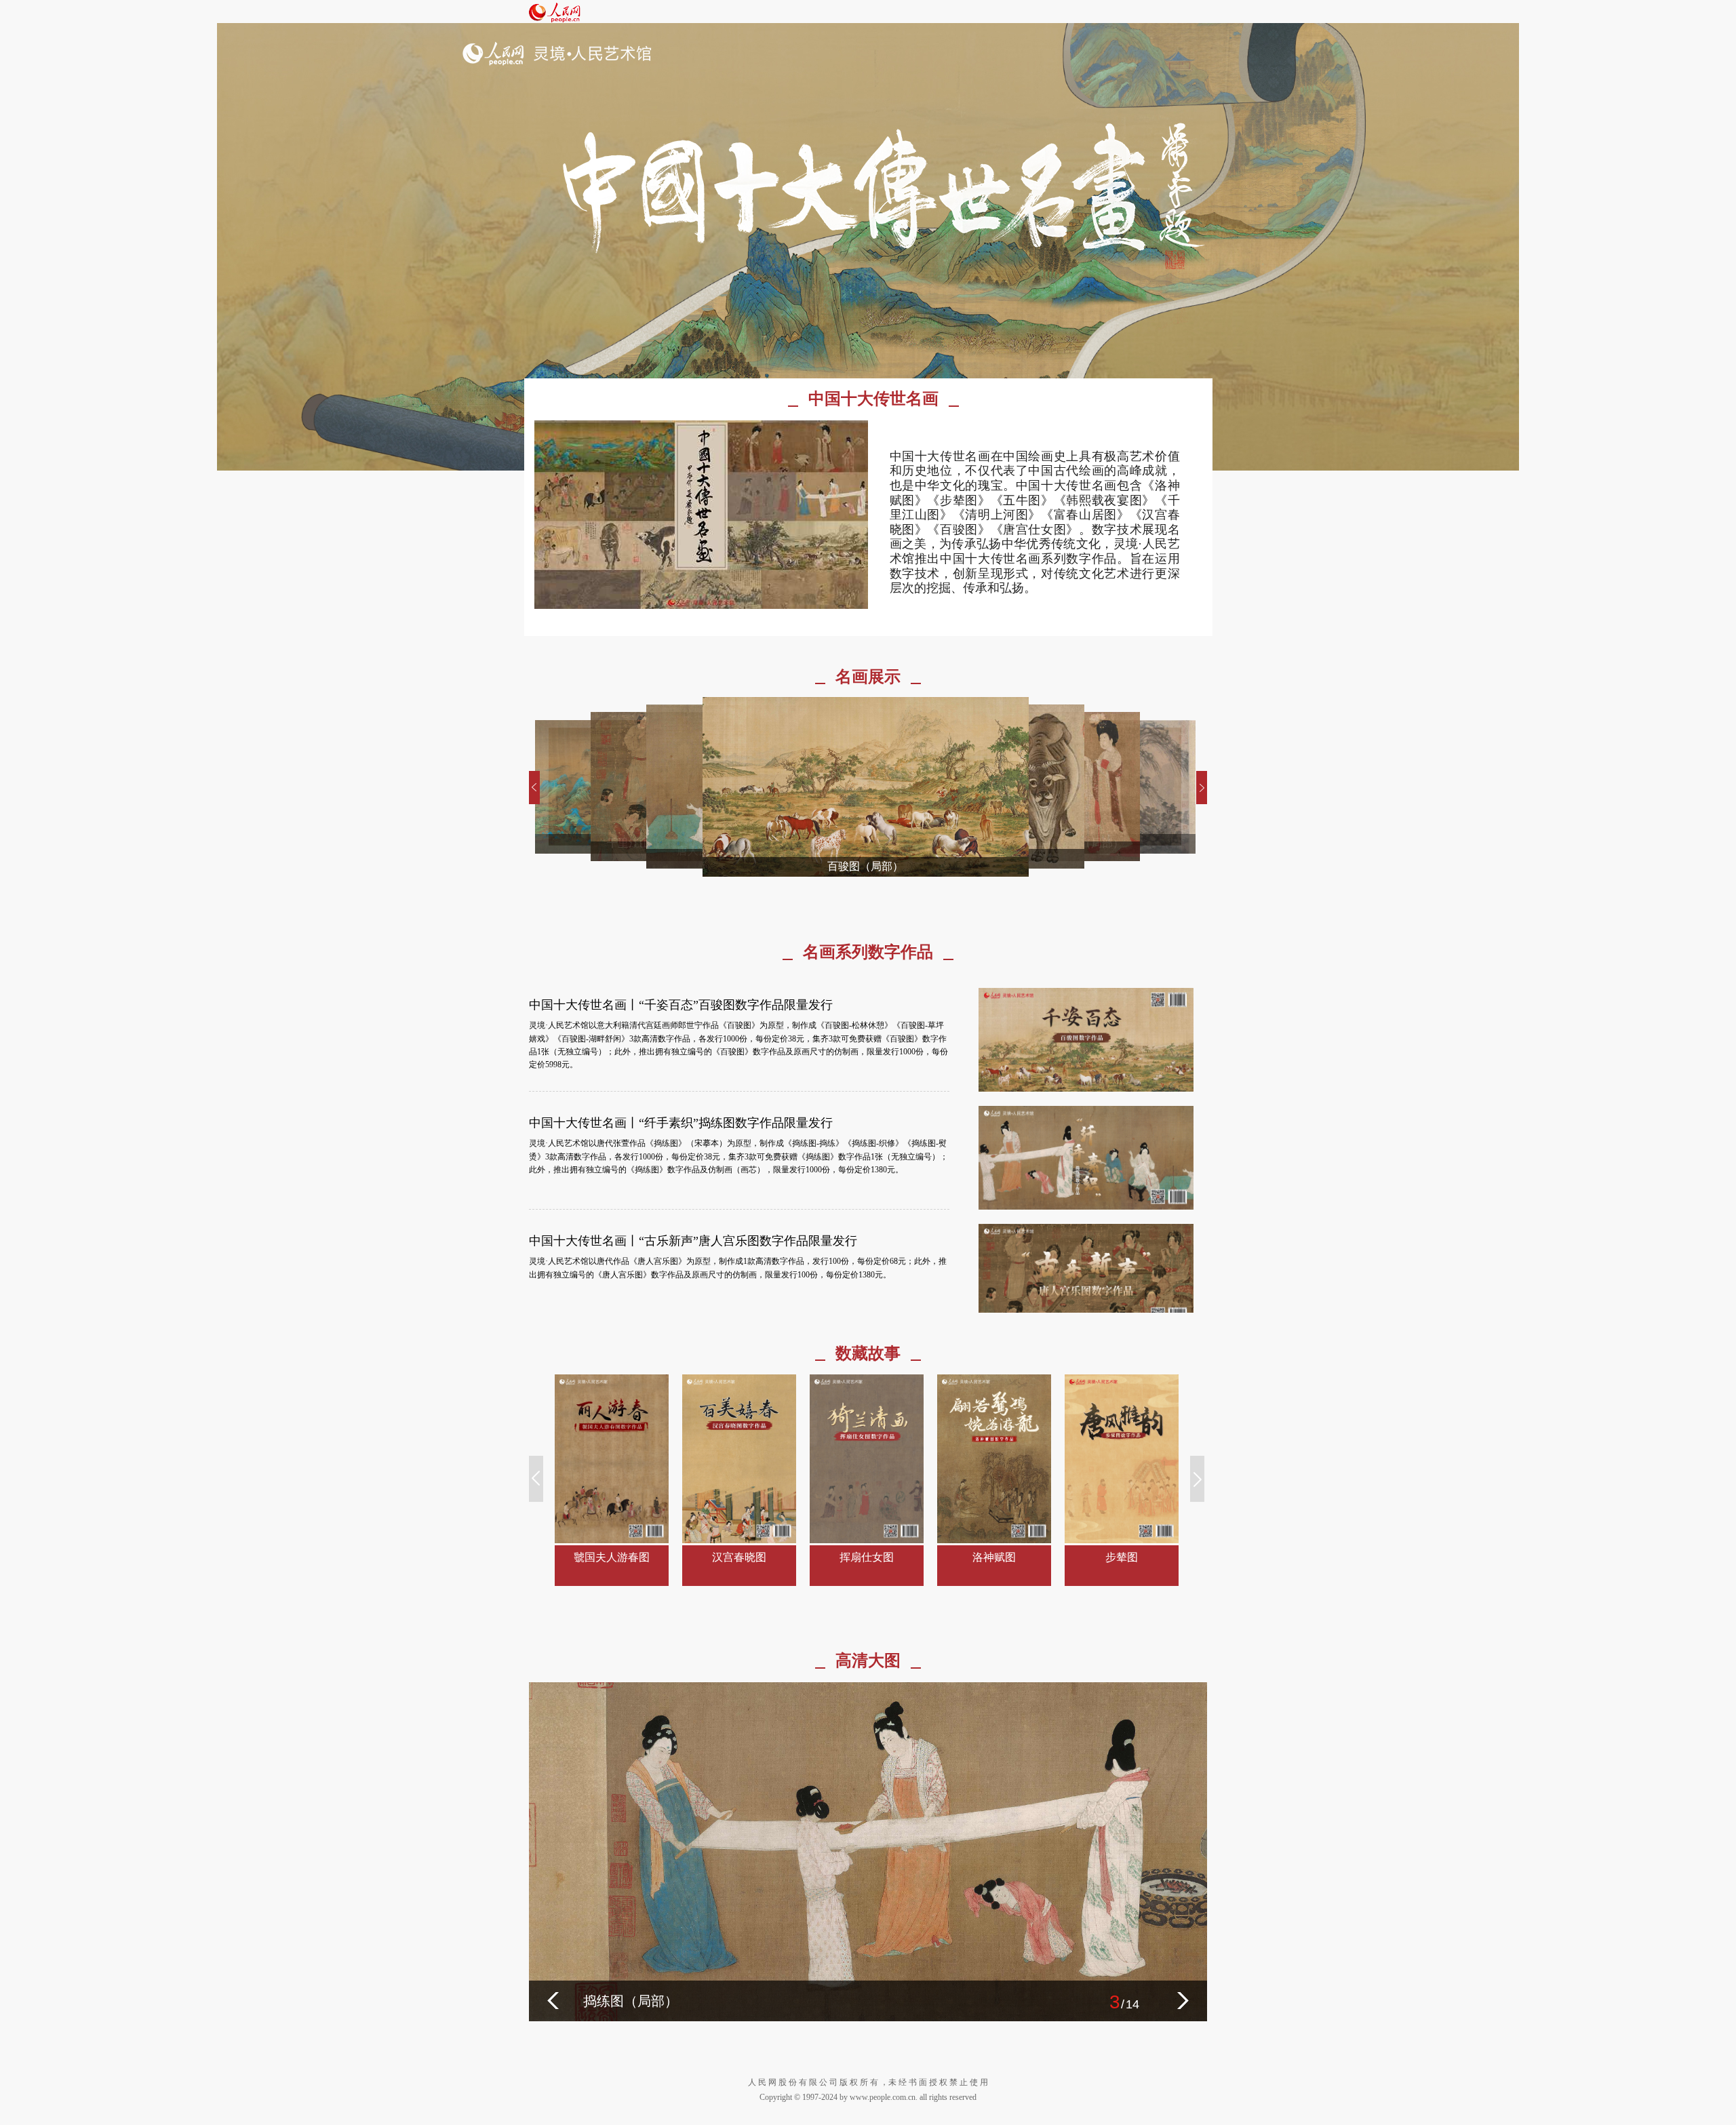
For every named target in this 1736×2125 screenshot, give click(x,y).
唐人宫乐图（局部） (644, 2001)
